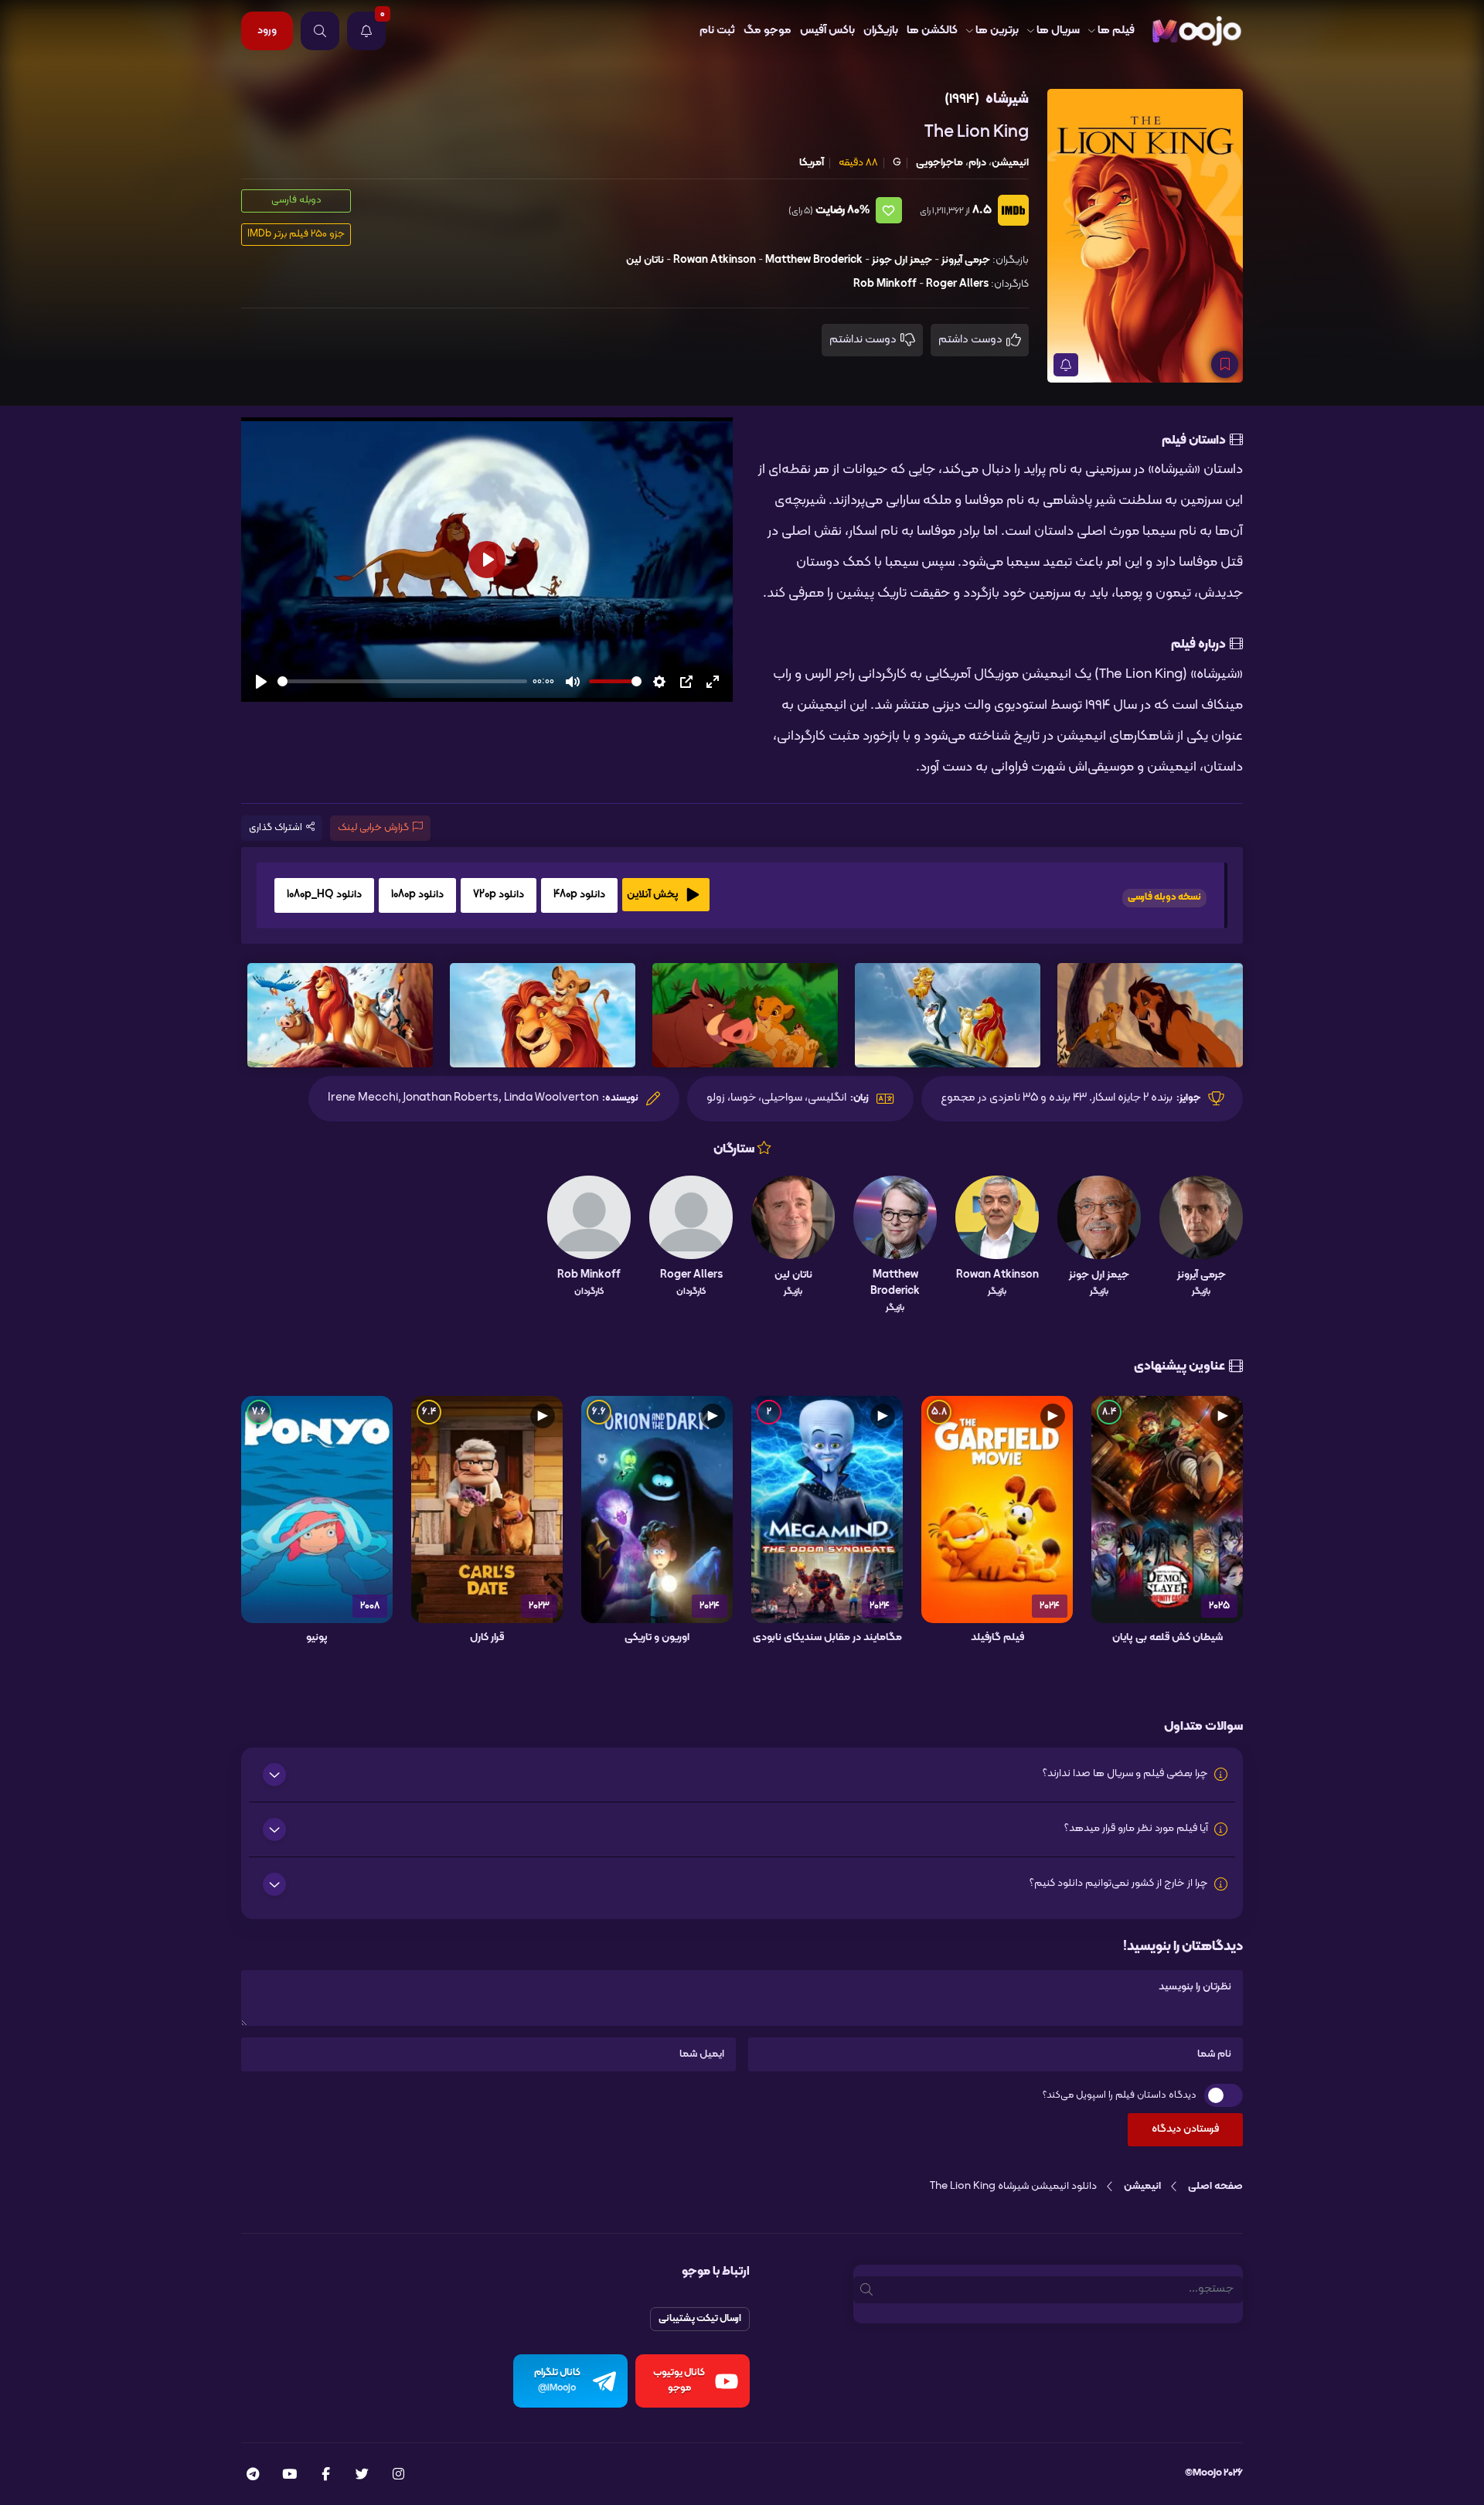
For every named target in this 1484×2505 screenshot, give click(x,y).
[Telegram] (253, 2476)
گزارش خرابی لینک (373, 828)
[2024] (997, 1509)
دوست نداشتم (864, 340)
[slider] (402, 681)
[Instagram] (398, 2476)
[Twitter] (362, 2476)
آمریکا (812, 163)
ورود (267, 31)
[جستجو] (320, 31)
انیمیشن (1010, 163)
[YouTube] (289, 2476)
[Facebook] (326, 2476)
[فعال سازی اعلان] (1066, 365)
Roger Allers (957, 284)
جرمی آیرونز (966, 260)
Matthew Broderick (814, 260)
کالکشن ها (932, 31)
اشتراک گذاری (276, 828)
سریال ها (1058, 31)
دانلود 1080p (417, 895)
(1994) (962, 99)
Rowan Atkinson (715, 260)
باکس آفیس (827, 31)
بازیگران (881, 31)
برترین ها (997, 31)
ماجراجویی (939, 163)
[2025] (1167, 1509)
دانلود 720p (499, 895)
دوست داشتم (972, 340)
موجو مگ (768, 31)
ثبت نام (717, 31)
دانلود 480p (579, 895)
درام (977, 163)
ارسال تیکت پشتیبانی (700, 2319)
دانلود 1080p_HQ (324, 895)
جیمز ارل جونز (902, 260)
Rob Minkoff (885, 284)
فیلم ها (1116, 31)
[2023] (487, 1509)
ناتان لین (645, 260)
